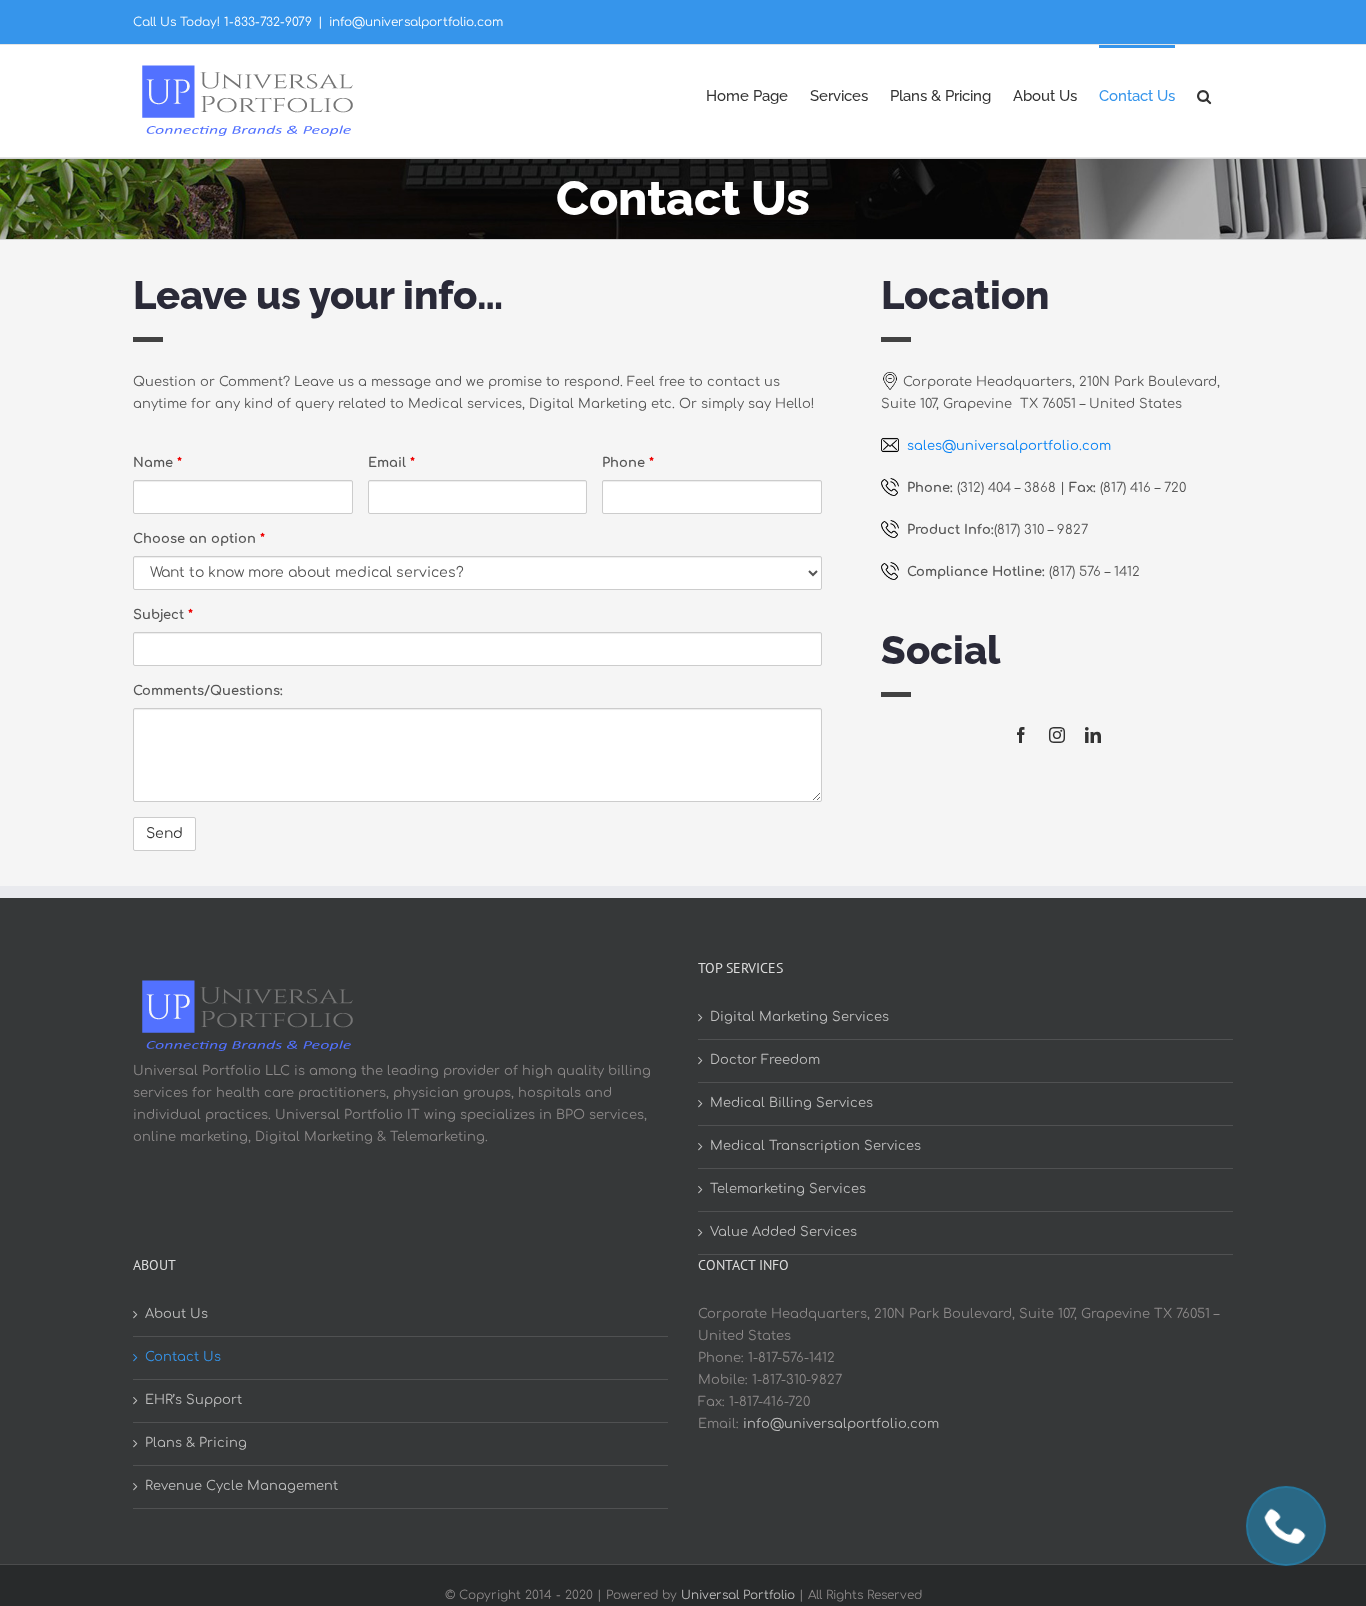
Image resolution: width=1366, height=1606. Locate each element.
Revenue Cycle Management (241, 1486)
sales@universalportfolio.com (1009, 446)
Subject (163, 615)
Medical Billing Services (791, 1103)
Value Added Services (783, 1232)
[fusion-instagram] (1057, 735)
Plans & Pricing (196, 1443)
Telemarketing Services (788, 1189)
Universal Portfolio (738, 1595)
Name (157, 463)
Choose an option (199, 539)
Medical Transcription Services (815, 1146)
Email (391, 463)
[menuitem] (747, 95)
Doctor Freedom (765, 1060)
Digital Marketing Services (799, 1017)
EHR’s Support (193, 1400)
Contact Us (183, 1357)
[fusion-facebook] (1021, 735)
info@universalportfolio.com (416, 22)
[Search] (1204, 95)
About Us (176, 1314)
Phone (628, 463)
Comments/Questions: (208, 691)
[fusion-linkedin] (1093, 735)
